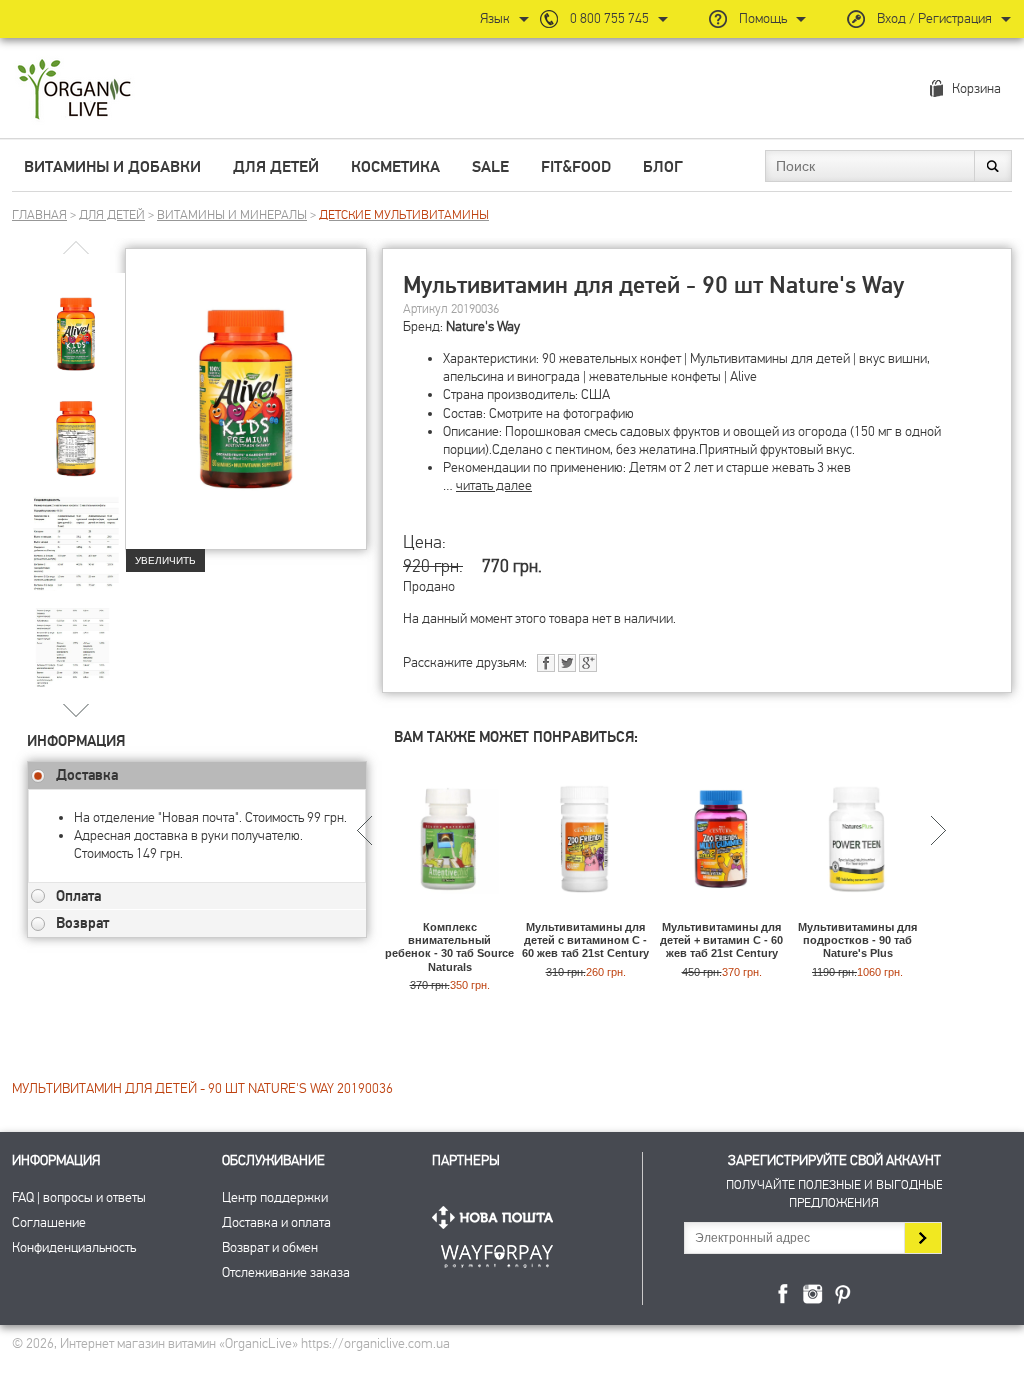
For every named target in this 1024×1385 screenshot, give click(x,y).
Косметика (395, 167)
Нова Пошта (497, 1217)
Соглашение (49, 1222)
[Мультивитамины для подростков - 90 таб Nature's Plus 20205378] (857, 911)
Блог (663, 167)
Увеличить (165, 560)
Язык (495, 18)
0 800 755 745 (609, 18)
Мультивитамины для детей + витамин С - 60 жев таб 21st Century (721, 940)
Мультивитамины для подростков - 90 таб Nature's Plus (857, 940)
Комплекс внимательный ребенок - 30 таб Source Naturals (449, 947)
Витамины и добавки (112, 167)
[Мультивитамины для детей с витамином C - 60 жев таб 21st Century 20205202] (585, 911)
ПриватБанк (497, 1252)
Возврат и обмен (270, 1247)
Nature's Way (483, 326)
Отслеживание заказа (286, 1272)
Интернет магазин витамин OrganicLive (74, 90)
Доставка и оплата (276, 1222)
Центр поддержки (275, 1197)
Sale (490, 167)
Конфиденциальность (74, 1247)
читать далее (494, 485)
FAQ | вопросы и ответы (79, 1197)
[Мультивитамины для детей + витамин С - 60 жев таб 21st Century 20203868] (721, 911)
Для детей (276, 167)
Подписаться (922, 1238)
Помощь (763, 18)
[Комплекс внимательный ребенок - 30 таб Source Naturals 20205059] (449, 911)
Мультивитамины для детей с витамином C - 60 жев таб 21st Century (585, 940)
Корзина (976, 88)
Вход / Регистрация (934, 18)
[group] (76, 321)
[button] (76, 709)
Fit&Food (576, 167)
